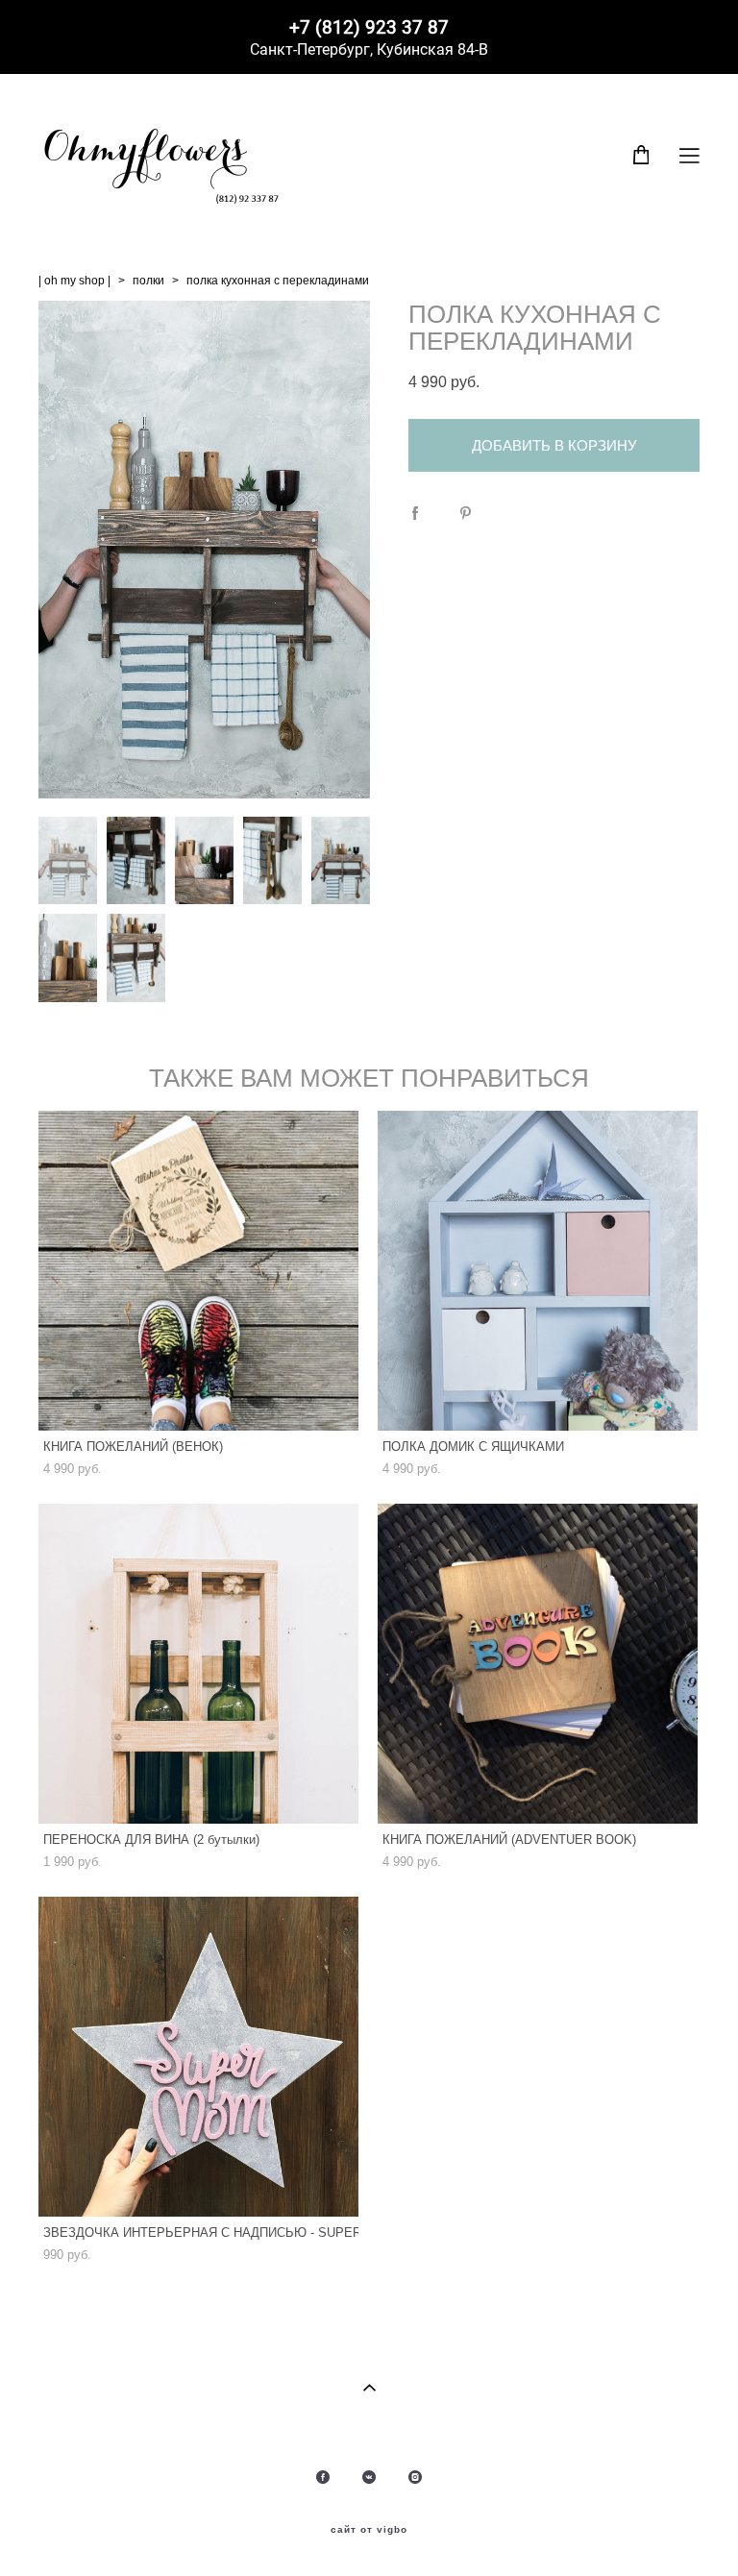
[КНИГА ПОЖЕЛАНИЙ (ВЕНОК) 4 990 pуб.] (198, 1271)
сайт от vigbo (369, 2530)
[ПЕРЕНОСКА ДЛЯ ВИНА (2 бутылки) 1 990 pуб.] (198, 1664)
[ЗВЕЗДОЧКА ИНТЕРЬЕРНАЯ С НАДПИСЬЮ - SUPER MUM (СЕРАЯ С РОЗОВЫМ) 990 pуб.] (198, 2057)
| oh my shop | (74, 281)
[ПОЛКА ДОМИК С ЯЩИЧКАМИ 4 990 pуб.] (538, 1271)
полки (148, 281)
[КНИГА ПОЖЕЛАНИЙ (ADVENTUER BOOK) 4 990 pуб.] (538, 1664)
